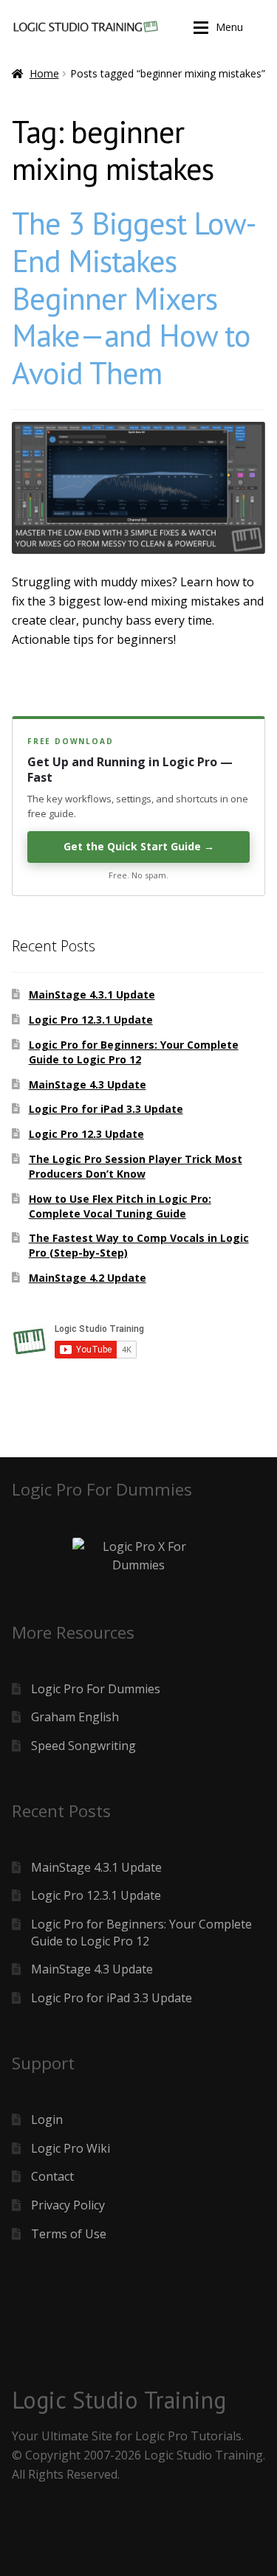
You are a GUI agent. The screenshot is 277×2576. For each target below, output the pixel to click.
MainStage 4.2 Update (88, 1278)
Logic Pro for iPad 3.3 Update (106, 1109)
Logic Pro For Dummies (96, 1689)
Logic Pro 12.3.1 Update (91, 1020)
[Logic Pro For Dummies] (138, 1557)
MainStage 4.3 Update (88, 1084)
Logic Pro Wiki (71, 2148)
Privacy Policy (68, 2205)
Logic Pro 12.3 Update (86, 1134)
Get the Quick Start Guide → (139, 846)
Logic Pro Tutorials (188, 2436)
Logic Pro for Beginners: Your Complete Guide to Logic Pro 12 (134, 1052)
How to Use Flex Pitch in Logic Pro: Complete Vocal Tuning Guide (120, 1206)
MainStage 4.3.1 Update (92, 994)
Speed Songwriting (83, 1746)
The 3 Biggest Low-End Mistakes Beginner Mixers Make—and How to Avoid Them (134, 298)
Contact (52, 2176)
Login (47, 2120)
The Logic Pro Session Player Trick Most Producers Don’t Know (136, 1166)
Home (44, 73)
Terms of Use (69, 2234)
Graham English (75, 1717)
